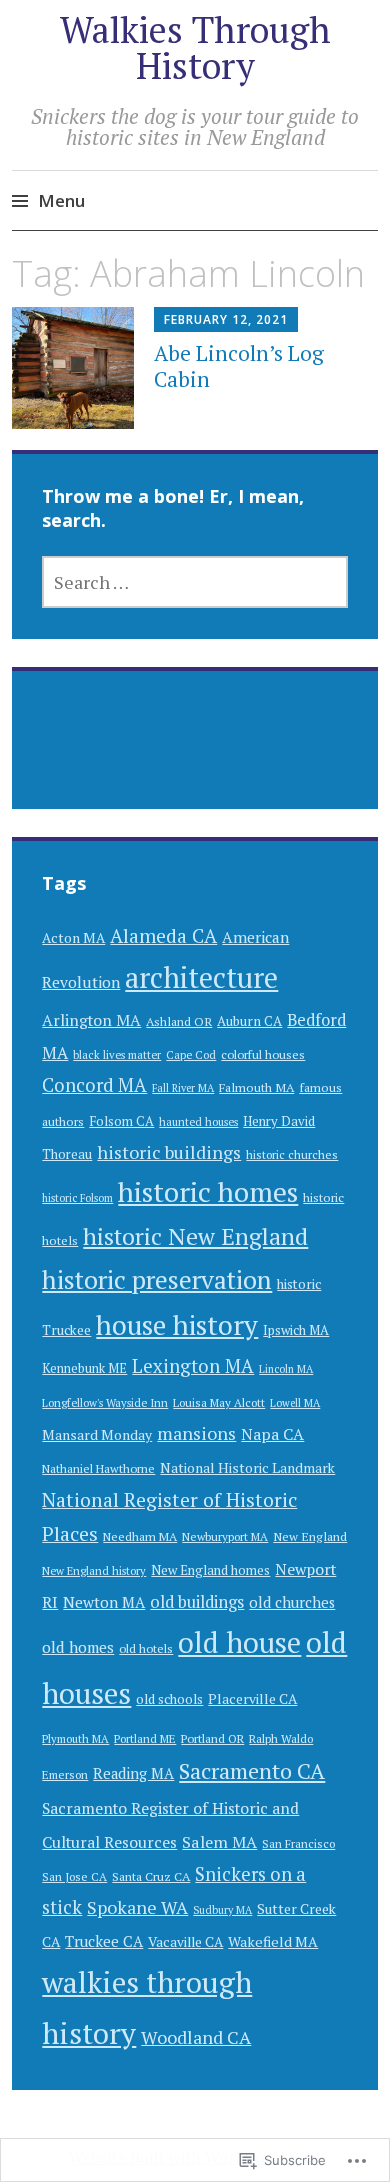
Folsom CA (121, 1121)
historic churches (292, 1154)
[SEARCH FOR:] (194, 582)
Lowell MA (295, 1403)
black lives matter (117, 1054)
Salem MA (219, 1842)
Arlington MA (91, 1020)
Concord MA (94, 1085)
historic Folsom (77, 1198)
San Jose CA (74, 1876)
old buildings (197, 1602)
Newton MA (104, 1602)
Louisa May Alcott (219, 1402)
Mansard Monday (97, 1435)
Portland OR (212, 1738)
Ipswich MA (296, 1330)
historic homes (208, 1191)
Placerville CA (252, 1699)
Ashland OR (179, 1021)
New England (310, 1536)
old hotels (146, 1648)
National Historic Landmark (247, 1468)
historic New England (195, 1236)
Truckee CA (104, 1941)
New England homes (210, 1570)
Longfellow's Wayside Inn (105, 1402)
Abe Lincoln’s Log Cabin (239, 365)
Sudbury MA (222, 1910)
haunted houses (198, 1121)
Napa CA (272, 1434)
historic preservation (157, 1279)
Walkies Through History (195, 47)
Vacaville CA (185, 1942)
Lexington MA (193, 1366)
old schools (169, 1699)
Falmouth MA (256, 1087)
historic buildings (169, 1152)
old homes (78, 1647)
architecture (201, 977)
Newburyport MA (225, 1536)
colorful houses (263, 1054)
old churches (292, 1602)
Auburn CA (249, 1021)
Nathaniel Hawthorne (98, 1468)
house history (177, 1325)
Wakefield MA (273, 1941)
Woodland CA (196, 2037)
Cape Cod (191, 1054)
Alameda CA (163, 935)
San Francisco (298, 1843)
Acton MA (73, 938)
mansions (196, 1433)
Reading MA (133, 1773)
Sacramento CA (252, 1770)
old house (239, 1642)
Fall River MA (183, 1088)
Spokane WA (137, 1907)
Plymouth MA (75, 1738)
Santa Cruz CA (151, 1876)
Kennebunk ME (84, 1368)
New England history (94, 1570)
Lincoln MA (286, 1369)
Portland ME (145, 1738)
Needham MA (140, 1536)
